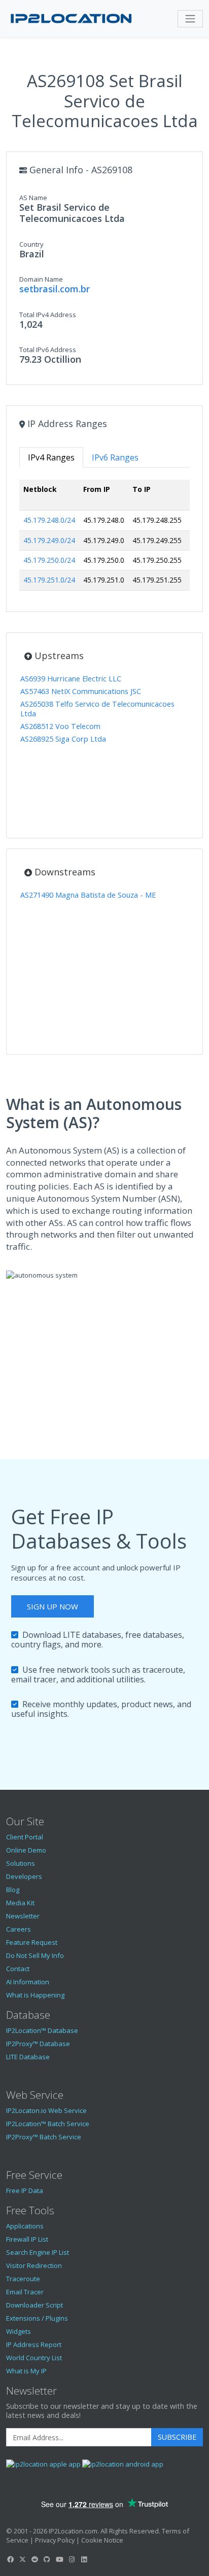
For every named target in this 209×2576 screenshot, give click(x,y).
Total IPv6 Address (48, 350)
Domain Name (41, 279)
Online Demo (26, 1850)
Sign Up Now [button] (53, 1606)
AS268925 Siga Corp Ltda (63, 739)
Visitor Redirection (34, 2265)
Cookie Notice (102, 2540)
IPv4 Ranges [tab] (51, 457)
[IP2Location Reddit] (35, 2559)
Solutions (21, 1863)
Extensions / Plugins (37, 2318)
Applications (25, 2226)
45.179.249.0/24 (49, 540)
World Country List (34, 2358)
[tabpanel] (104, 539)
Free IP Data (25, 2190)
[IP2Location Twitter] (22, 2559)
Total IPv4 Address (48, 315)
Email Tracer (25, 2292)
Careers (19, 1929)
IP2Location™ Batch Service (48, 2124)
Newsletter (23, 1916)
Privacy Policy (55, 2540)
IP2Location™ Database (42, 2030)
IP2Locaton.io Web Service (46, 2110)
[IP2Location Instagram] (72, 2559)
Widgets (19, 2331)
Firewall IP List (27, 2239)
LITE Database (28, 2057)
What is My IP (26, 2371)
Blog (13, 1890)
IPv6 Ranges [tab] (115, 457)
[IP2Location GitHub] (47, 2559)
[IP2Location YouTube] (59, 2559)
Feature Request (32, 1942)
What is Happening (35, 1995)
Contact (18, 1969)
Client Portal (25, 1837)
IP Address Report (34, 2344)
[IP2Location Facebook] (10, 2559)
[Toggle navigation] (190, 19)
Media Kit (20, 1903)
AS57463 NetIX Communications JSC (81, 691)
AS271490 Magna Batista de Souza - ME (88, 895)
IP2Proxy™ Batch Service (44, 2137)
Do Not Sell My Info (35, 1955)
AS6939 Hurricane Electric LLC (71, 679)
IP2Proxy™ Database (38, 2044)
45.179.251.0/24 (49, 580)
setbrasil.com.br (55, 289)
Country (31, 244)
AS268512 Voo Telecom (60, 726)
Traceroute (23, 2279)
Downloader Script (34, 2305)
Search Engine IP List (38, 2252)
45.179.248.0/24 (49, 520)
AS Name (33, 198)
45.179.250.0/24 (49, 560)
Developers (24, 1876)
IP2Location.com (73, 2531)
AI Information (28, 1982)
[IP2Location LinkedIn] (84, 2559)
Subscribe (177, 2437)
